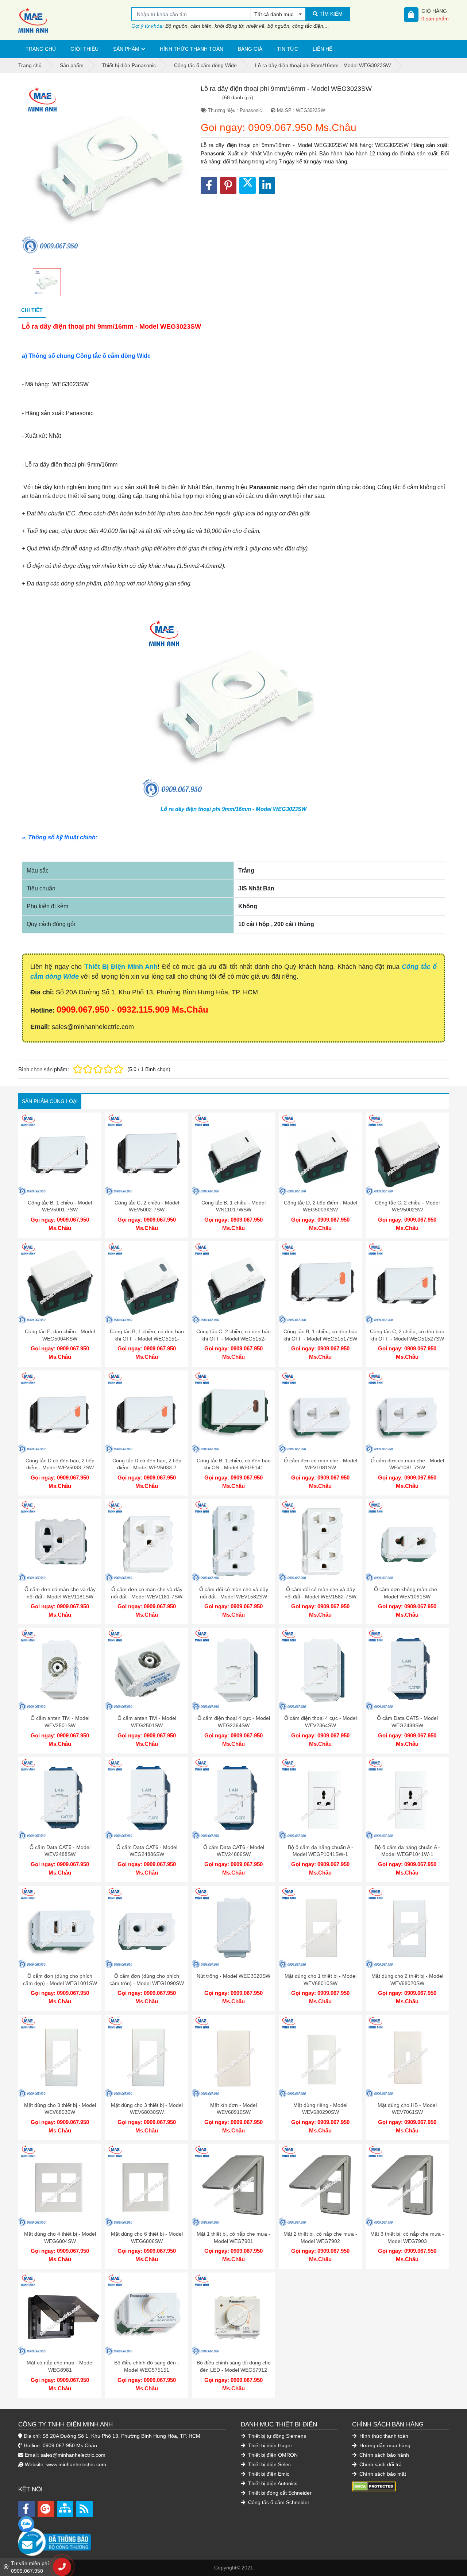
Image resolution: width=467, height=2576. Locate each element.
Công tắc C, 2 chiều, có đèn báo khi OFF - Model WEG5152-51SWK (233, 1339)
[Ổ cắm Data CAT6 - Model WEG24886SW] (147, 1799)
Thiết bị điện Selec (269, 2464)
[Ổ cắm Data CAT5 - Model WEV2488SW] (60, 1799)
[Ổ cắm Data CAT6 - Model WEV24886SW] (233, 1799)
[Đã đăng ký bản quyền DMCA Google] (374, 2486)
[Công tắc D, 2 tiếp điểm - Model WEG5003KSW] (320, 1154)
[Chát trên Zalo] (26, 2524)
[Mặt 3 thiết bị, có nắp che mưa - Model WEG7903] (407, 2185)
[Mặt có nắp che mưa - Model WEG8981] (60, 2314)
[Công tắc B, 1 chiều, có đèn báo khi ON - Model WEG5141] (233, 1412)
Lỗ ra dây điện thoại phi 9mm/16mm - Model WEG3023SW (233, 809)
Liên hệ (323, 49)
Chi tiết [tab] (32, 310)
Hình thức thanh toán (192, 49)
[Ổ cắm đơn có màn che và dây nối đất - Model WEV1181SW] (60, 1541)
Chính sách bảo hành (383, 2455)
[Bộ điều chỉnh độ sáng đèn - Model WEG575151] (147, 2314)
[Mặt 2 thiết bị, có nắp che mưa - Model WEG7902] (320, 2185)
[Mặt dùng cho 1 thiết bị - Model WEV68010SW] (320, 1927)
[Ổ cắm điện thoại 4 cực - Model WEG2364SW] (233, 1670)
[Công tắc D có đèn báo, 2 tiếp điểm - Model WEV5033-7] (147, 1412)
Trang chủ (41, 49)
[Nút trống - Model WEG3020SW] (233, 1927)
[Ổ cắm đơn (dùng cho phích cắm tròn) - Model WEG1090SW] (147, 1927)
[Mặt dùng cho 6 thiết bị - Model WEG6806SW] (147, 2185)
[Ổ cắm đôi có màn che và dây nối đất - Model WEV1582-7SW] (320, 1541)
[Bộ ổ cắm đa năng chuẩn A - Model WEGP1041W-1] (407, 1799)
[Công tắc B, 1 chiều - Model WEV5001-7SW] (60, 1154)
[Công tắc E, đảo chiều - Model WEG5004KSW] (60, 1283)
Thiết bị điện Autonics (272, 2483)
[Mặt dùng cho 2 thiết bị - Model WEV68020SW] (407, 1927)
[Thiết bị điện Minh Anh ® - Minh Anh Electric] (75, 20)
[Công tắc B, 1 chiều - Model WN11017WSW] (233, 1154)
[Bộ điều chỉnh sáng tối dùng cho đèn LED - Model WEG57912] (233, 2314)
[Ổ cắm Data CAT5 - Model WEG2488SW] (407, 1670)
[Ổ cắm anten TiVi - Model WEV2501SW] (60, 1670)
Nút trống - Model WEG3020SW (233, 1976)
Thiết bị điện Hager (269, 2445)
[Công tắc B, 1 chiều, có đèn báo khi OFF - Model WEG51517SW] (320, 1283)
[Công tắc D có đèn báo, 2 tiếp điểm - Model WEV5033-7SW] (60, 1412)
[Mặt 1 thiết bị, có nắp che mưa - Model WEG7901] (233, 2185)
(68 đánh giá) (238, 97)
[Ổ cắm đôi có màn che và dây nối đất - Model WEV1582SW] (233, 1541)
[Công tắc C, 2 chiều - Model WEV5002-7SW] (147, 1154)
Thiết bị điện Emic (268, 2474)
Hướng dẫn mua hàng (384, 2445)
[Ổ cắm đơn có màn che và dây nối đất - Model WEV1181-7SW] (147, 1541)
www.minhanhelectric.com (76, 2464)
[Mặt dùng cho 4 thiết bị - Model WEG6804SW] (60, 2185)
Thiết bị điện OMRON (272, 2455)
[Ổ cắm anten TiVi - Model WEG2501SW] (147, 1670)
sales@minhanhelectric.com (73, 2455)
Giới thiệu (84, 49)
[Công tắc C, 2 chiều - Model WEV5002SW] (407, 1154)
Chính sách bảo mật (382, 2474)
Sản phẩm (126, 49)
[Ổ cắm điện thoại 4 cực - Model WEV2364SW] (320, 1670)
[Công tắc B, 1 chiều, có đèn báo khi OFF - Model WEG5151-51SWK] (147, 1283)
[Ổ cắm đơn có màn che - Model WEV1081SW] (320, 1412)
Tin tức (287, 49)
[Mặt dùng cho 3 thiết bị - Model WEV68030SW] (147, 2057)
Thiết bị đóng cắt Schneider (279, 2493)
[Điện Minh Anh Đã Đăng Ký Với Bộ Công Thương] (122, 2538)
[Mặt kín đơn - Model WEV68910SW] (233, 2057)
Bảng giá (250, 49)
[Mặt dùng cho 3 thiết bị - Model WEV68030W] (60, 2057)
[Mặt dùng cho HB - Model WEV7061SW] (407, 2057)
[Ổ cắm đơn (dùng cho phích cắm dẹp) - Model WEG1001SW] (60, 1927)
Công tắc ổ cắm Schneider (278, 2502)
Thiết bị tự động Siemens (276, 2436)
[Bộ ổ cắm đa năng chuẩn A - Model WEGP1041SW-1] (320, 1799)
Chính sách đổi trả (380, 2464)
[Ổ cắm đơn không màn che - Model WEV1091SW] (407, 1541)
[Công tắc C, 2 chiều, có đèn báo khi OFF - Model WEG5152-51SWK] (233, 1283)
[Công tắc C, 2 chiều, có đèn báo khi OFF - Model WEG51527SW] (407, 1283)
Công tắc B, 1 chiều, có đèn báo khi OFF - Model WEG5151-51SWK (147, 1339)
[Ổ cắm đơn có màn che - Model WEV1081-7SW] (407, 1412)
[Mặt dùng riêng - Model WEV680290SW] (320, 2057)
